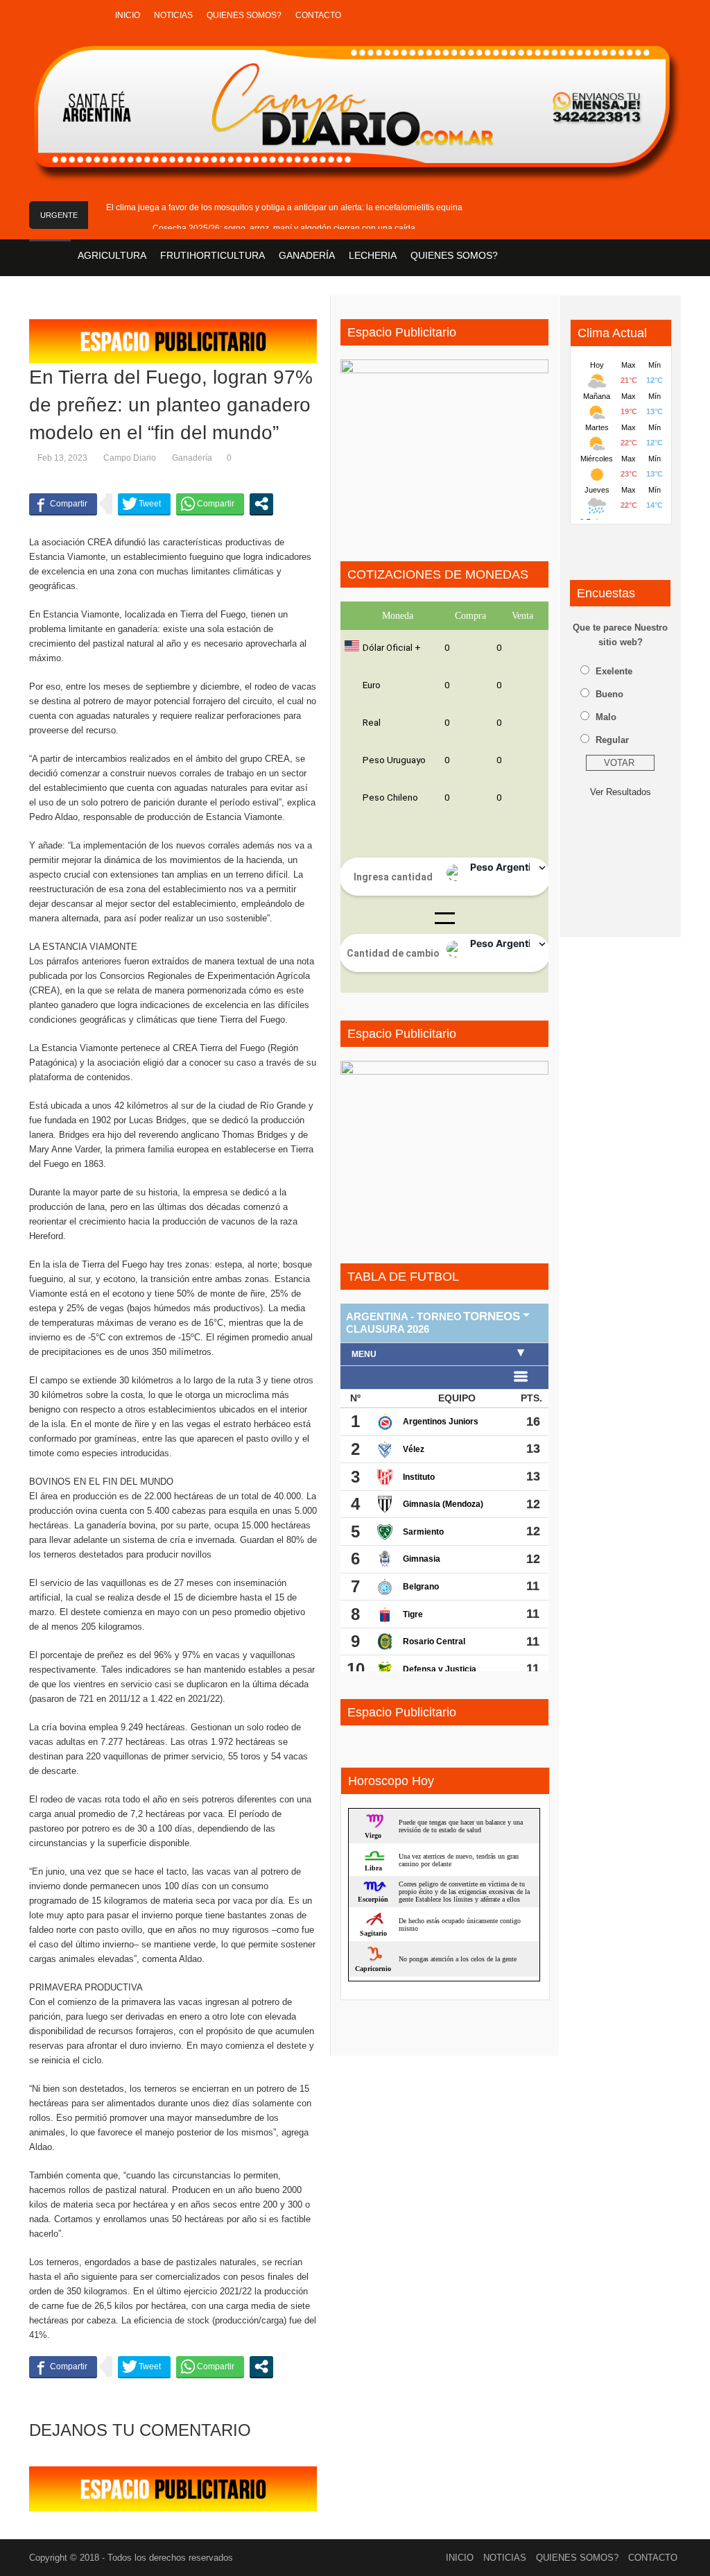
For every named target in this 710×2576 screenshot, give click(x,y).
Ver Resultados (621, 792)
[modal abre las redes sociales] (261, 504)
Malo (606, 717)
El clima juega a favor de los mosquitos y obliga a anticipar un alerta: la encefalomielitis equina (284, 207)
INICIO (128, 15)
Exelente (614, 671)
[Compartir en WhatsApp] (210, 504)
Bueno (609, 694)
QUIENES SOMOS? (244, 15)
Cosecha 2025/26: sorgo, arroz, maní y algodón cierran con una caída (284, 228)
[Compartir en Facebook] (63, 504)
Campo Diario (130, 458)
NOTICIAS (173, 15)
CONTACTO (318, 15)
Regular (612, 740)
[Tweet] (144, 504)
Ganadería (192, 458)
